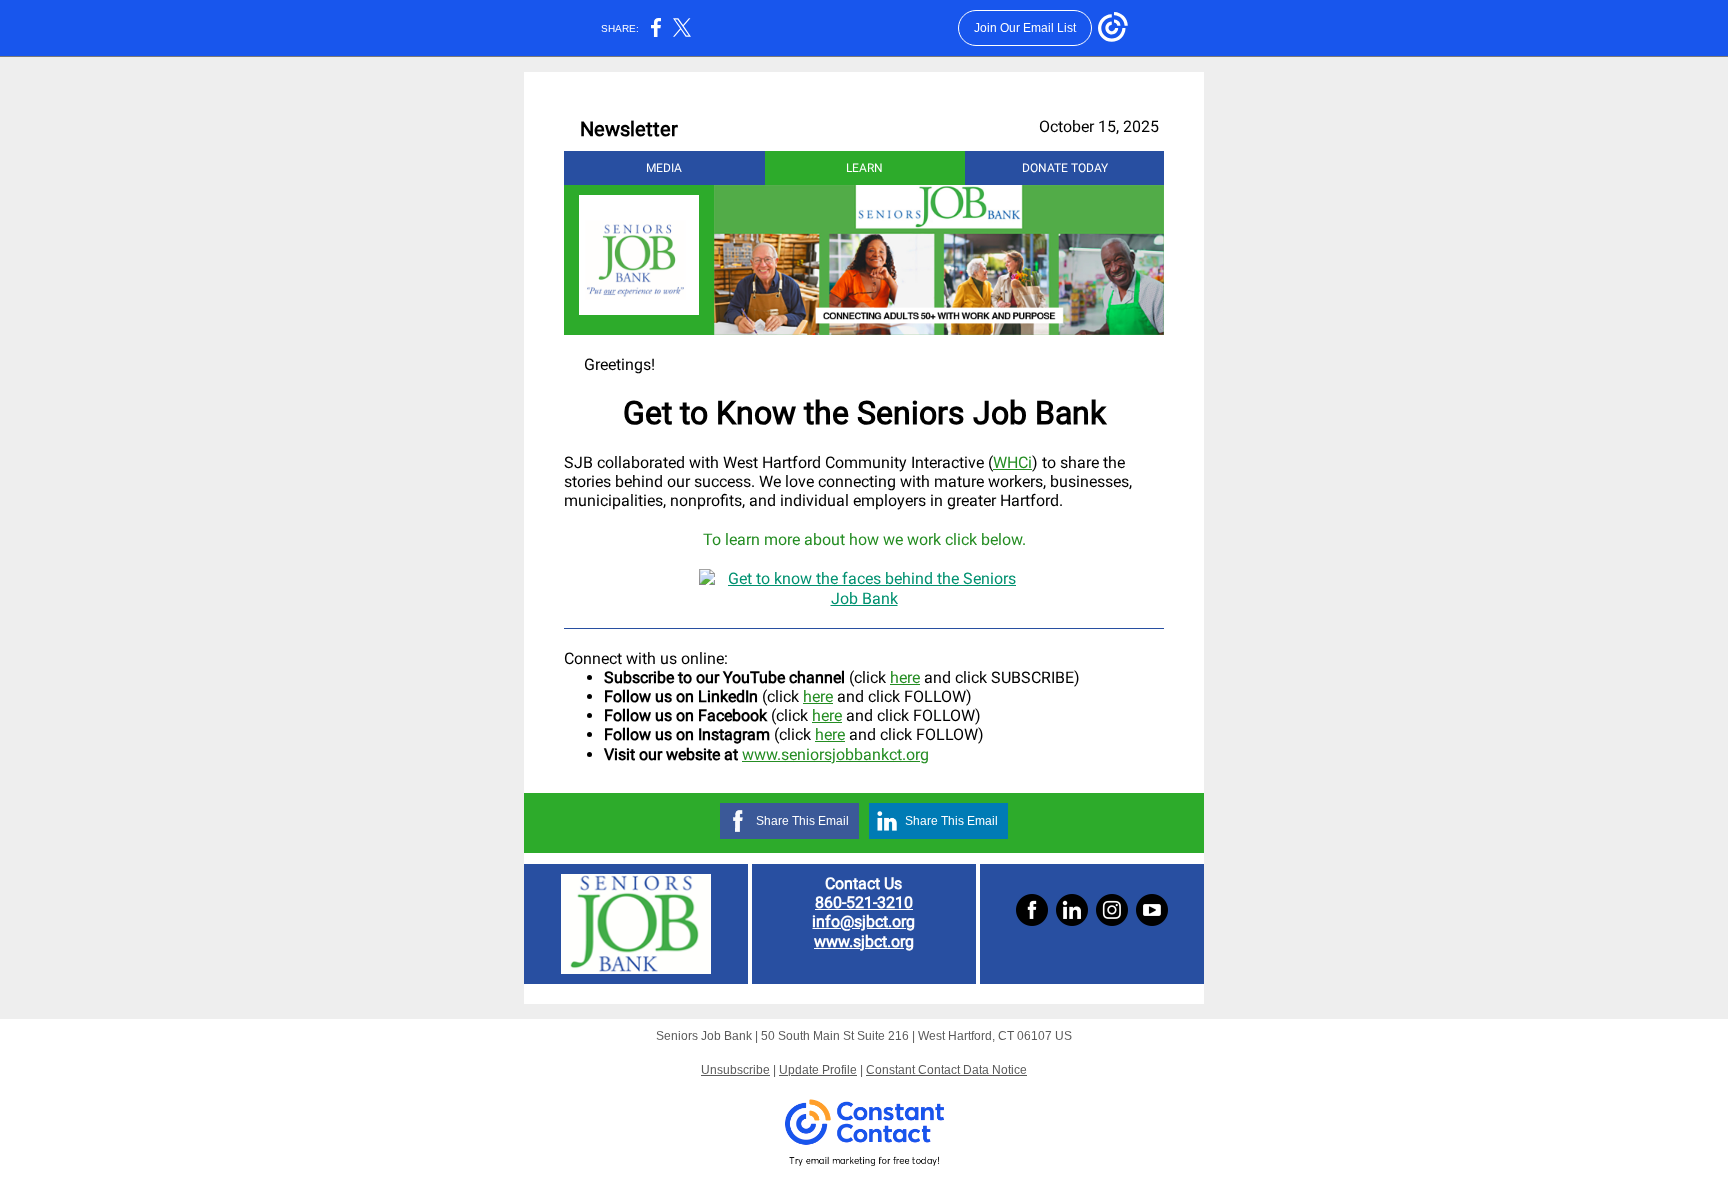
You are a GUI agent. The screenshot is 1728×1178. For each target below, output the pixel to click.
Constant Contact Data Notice (946, 1070)
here (905, 677)
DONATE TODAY (1065, 168)
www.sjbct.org (864, 941)
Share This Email (802, 821)
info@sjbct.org (863, 921)
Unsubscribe (735, 1070)
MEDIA (664, 168)
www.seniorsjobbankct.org (835, 754)
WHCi (1012, 462)
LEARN (864, 168)
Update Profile (818, 1070)
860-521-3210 (864, 902)
